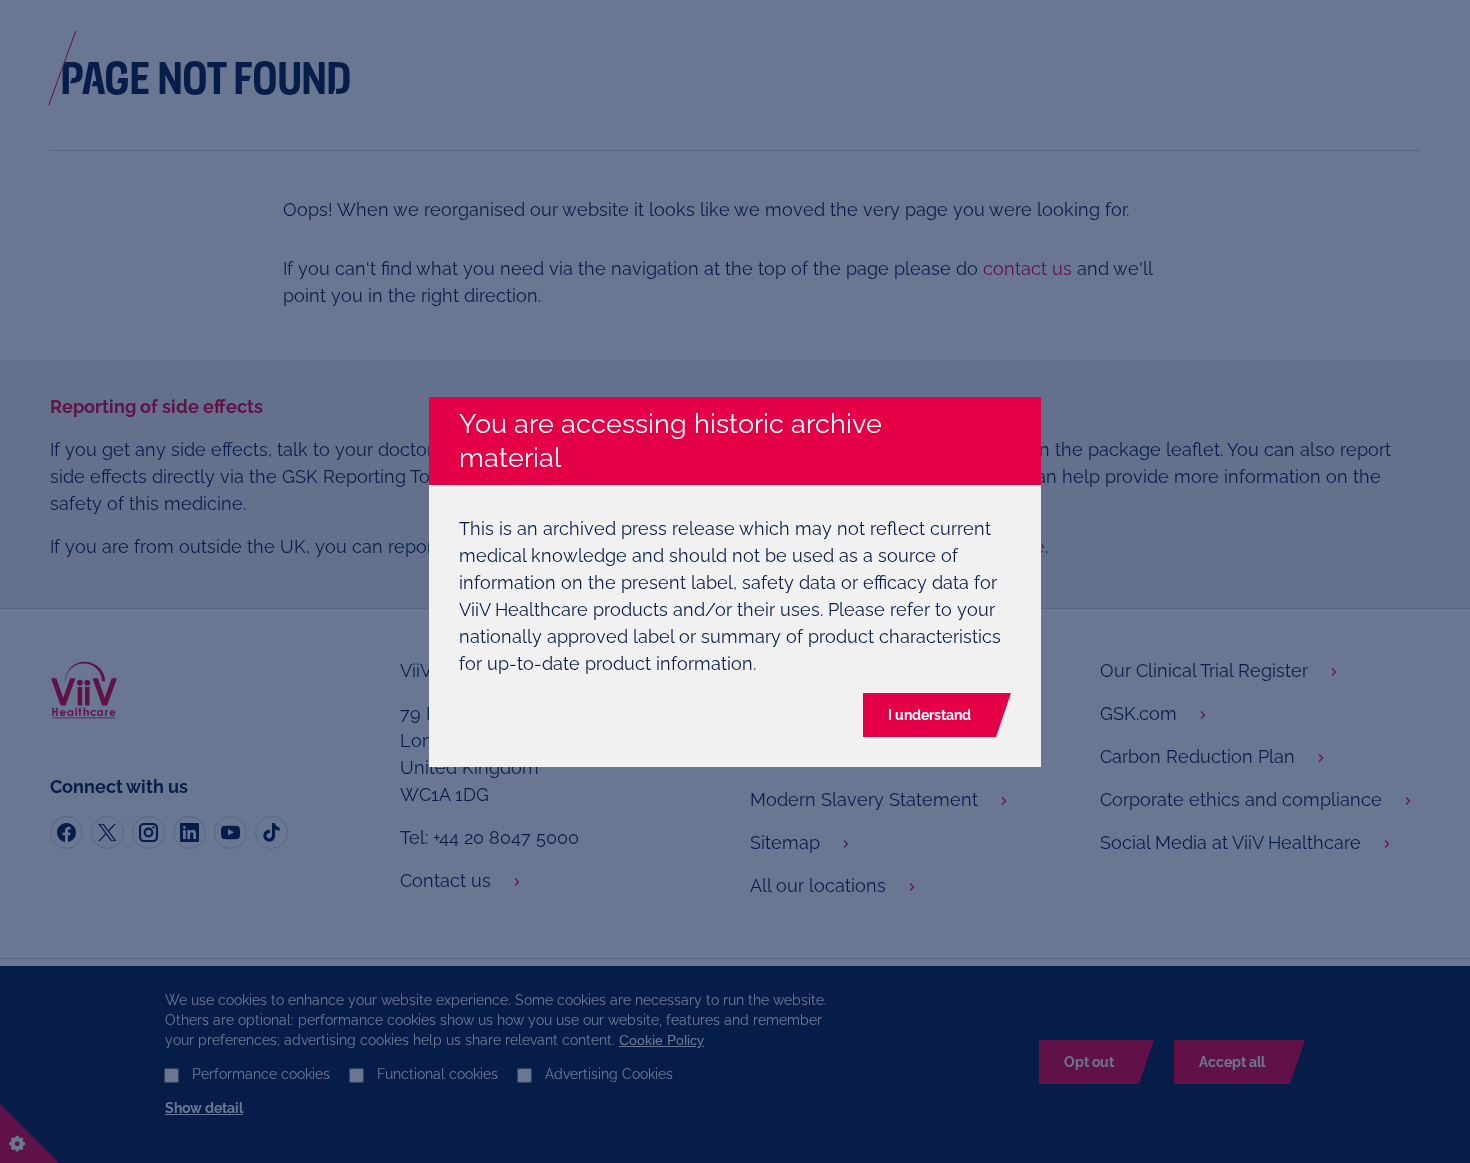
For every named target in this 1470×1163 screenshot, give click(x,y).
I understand (929, 715)
